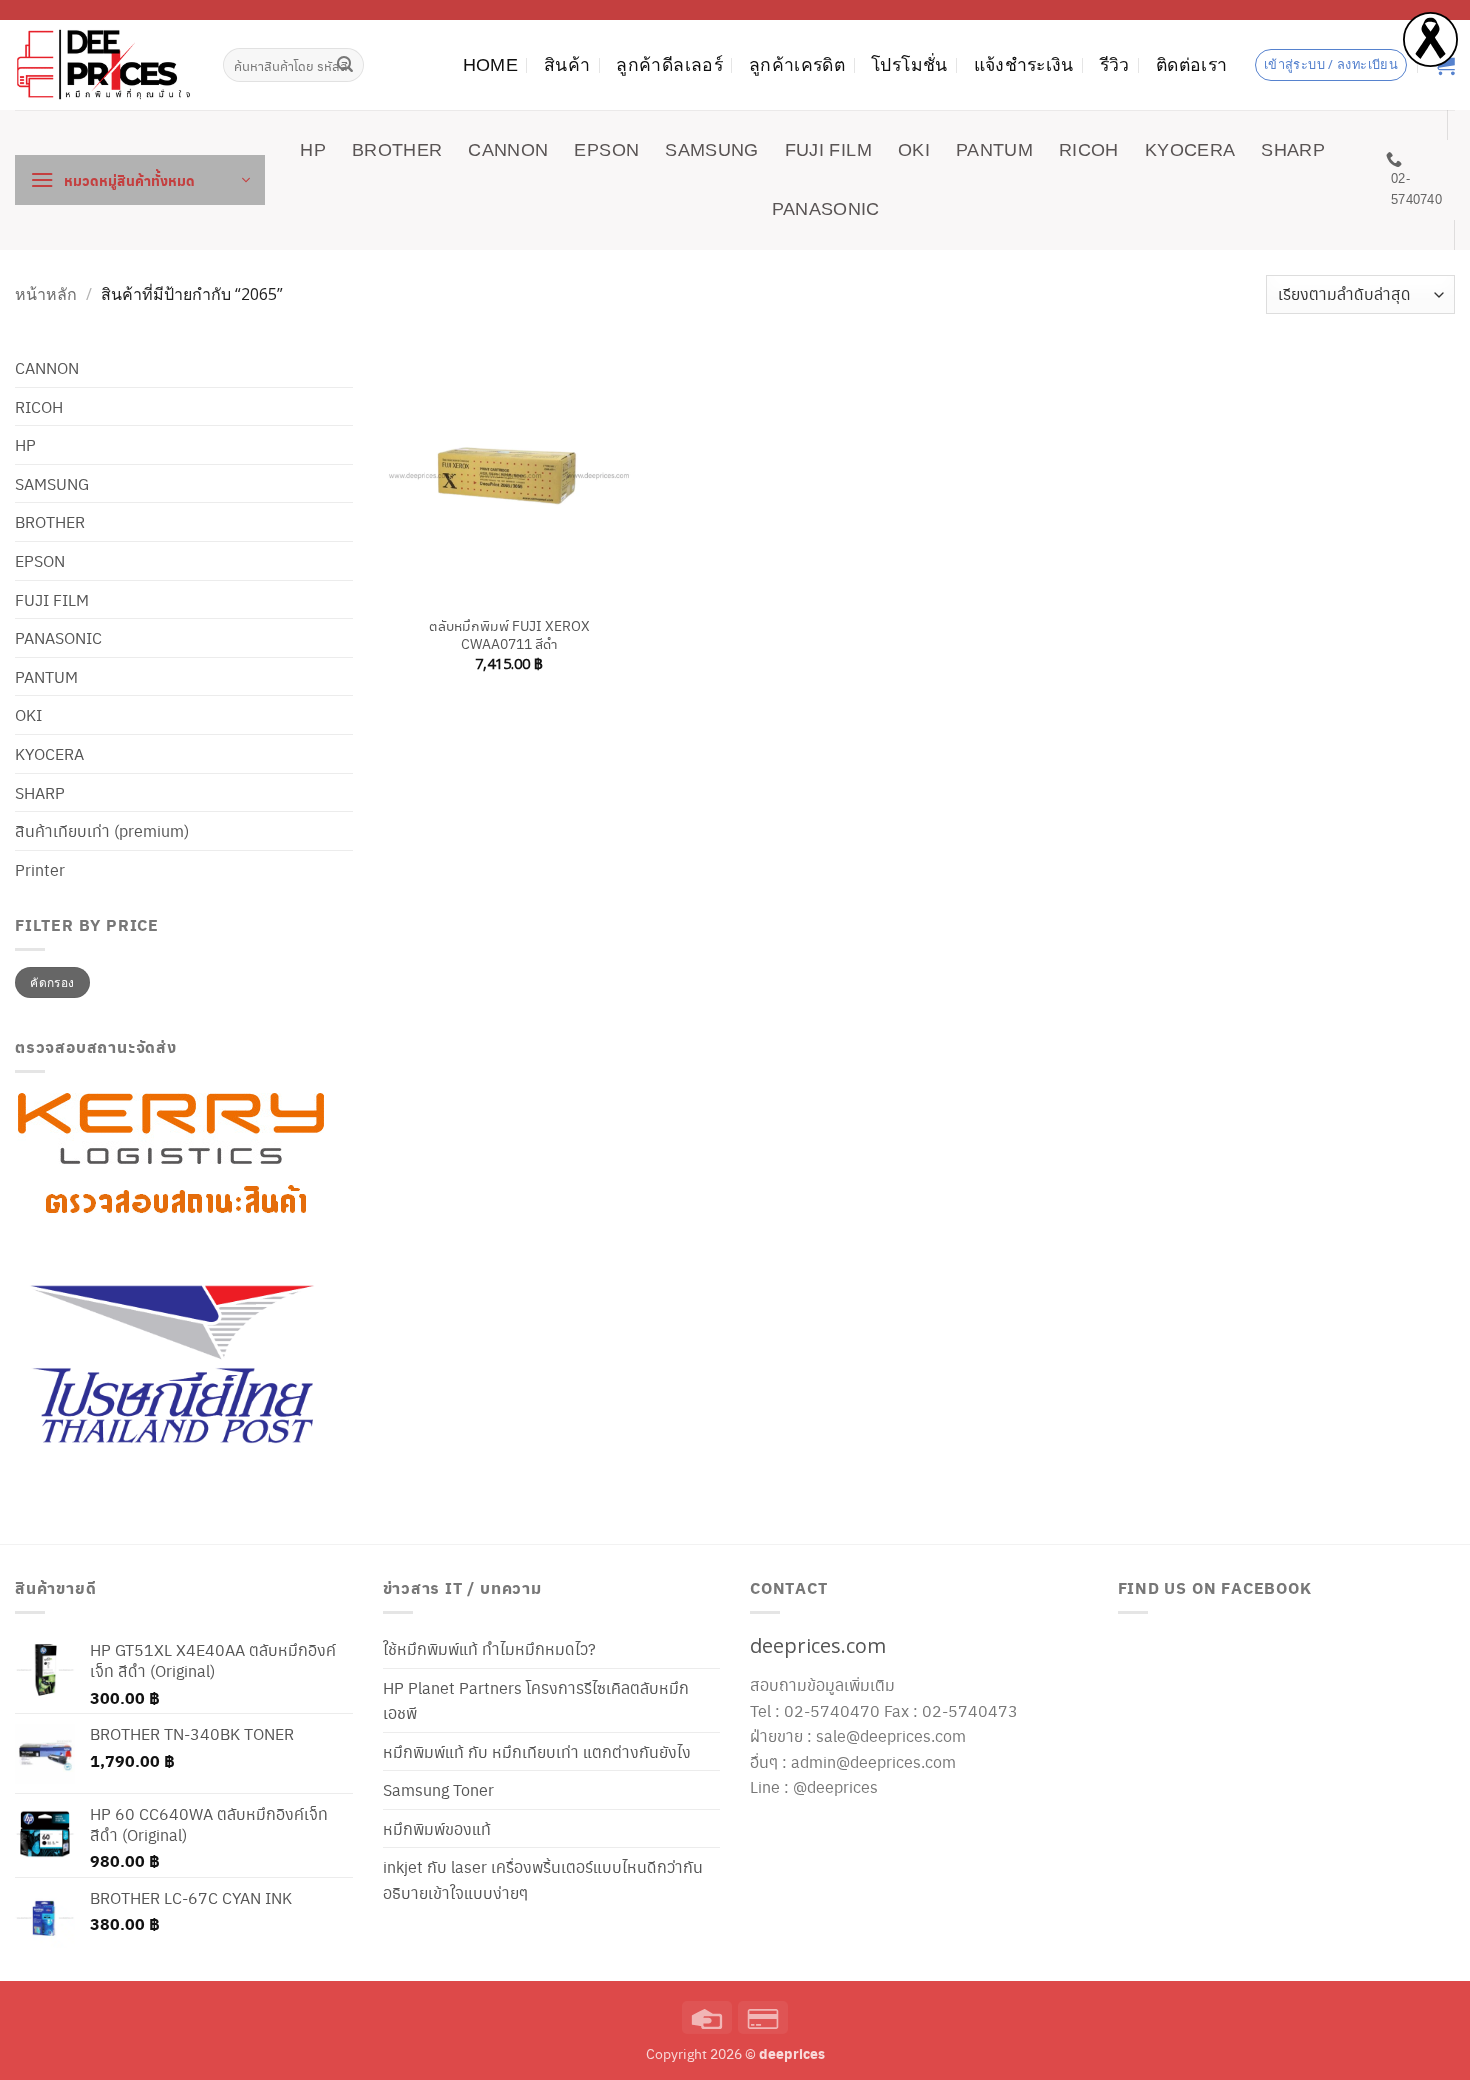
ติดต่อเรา (1191, 65)
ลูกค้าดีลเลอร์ (669, 65)
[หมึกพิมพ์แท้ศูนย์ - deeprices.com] (104, 64)
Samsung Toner (438, 1789)
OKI (914, 150)
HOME (490, 65)
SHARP (1293, 150)
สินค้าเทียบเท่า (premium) (102, 830)
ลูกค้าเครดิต (797, 65)
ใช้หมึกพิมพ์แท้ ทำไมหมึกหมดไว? (489, 1648)
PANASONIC (826, 209)
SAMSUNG (711, 150)
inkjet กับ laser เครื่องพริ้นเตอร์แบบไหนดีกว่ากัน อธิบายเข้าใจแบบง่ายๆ (543, 1879)
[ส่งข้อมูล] (346, 65)
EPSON (606, 150)
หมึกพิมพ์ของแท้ (437, 1828)
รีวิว (1115, 65)
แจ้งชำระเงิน (1024, 65)
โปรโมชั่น (909, 65)
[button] (140, 180)
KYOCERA (1190, 150)
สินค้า (567, 65)
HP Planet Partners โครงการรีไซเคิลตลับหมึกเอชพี (536, 1700)
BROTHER (397, 150)
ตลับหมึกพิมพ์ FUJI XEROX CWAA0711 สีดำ (509, 634)
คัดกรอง (52, 982)
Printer (40, 869)
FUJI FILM (828, 150)
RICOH (1089, 150)
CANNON (508, 150)
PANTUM (994, 150)
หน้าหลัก (46, 294)
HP (313, 150)
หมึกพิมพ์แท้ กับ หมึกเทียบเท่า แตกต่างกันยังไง (537, 1751)
